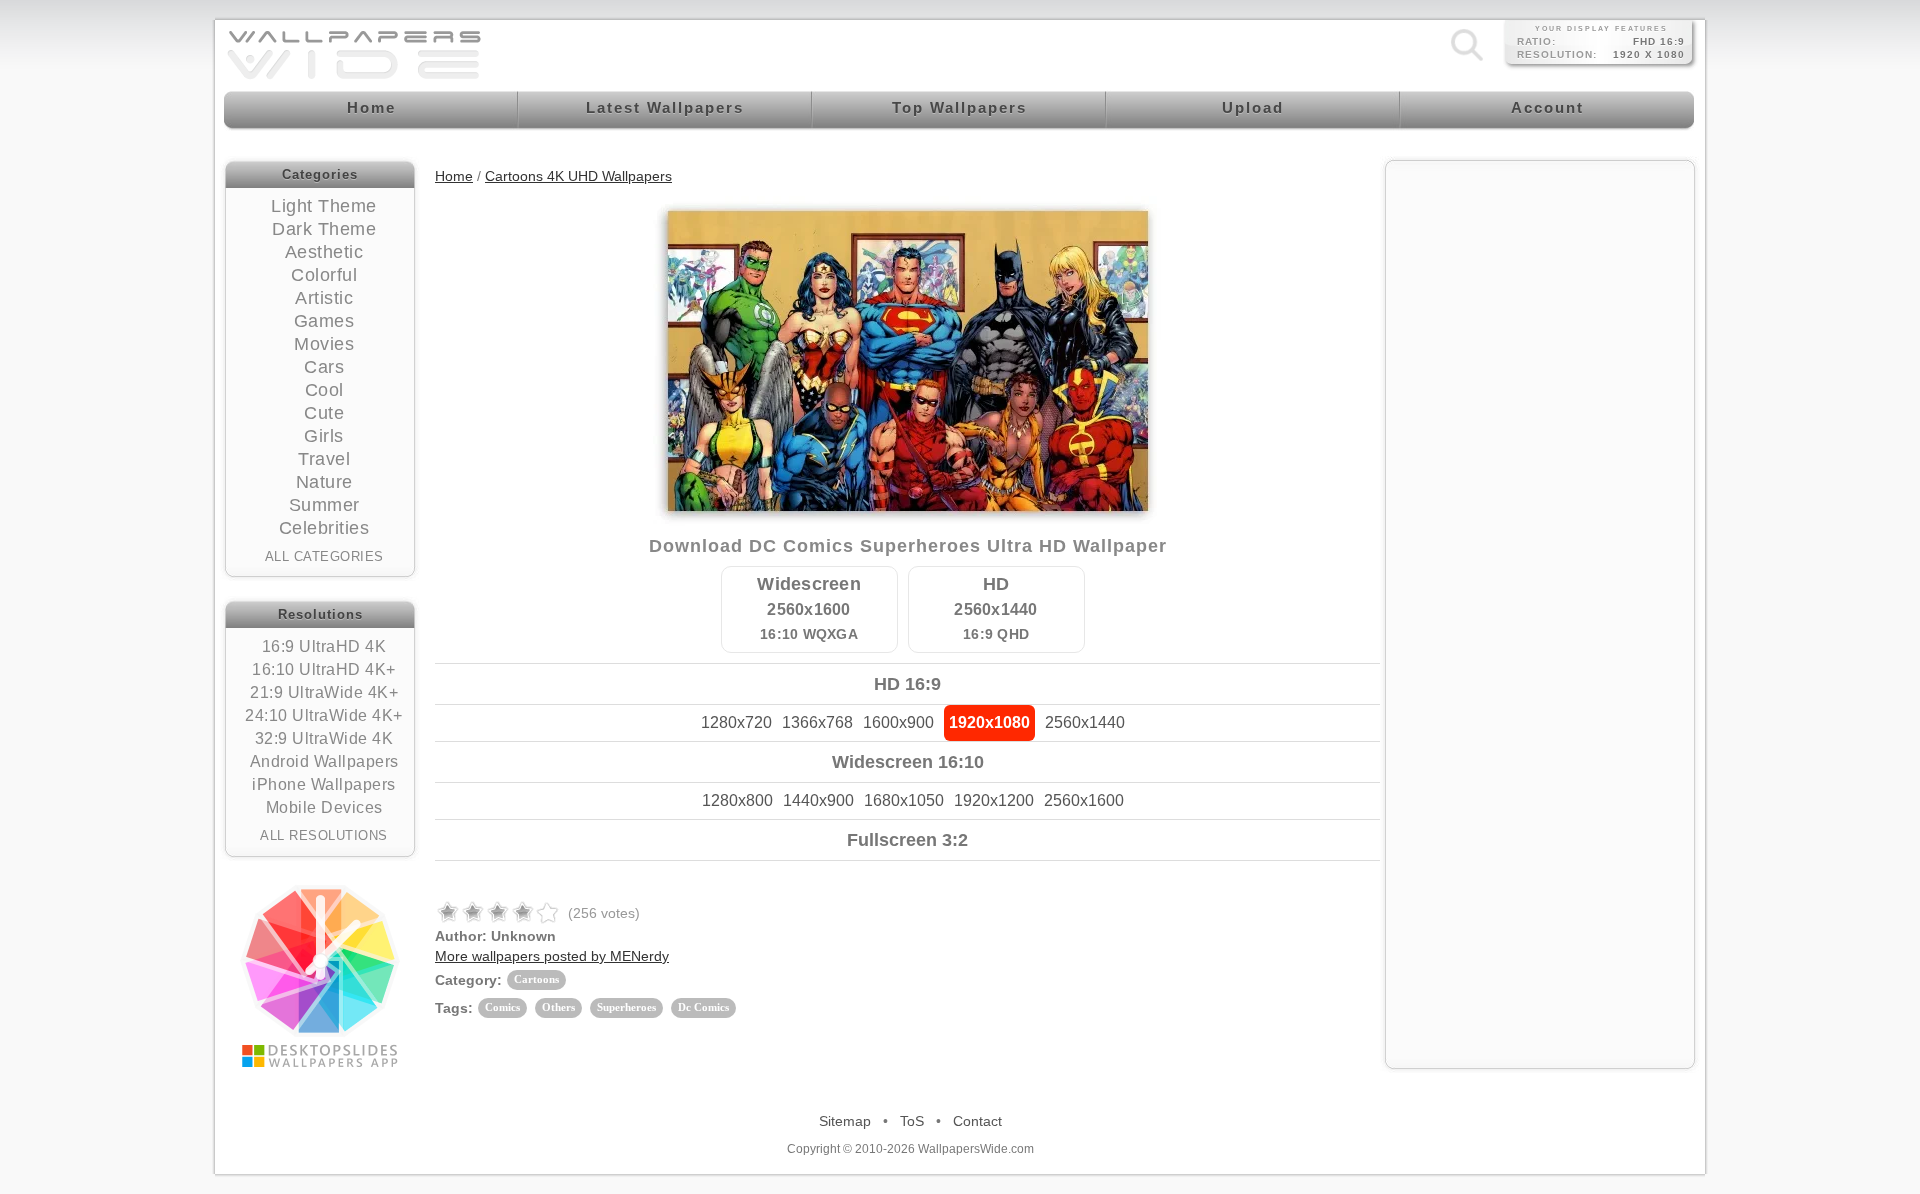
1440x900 (818, 800)
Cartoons (536, 979)
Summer (324, 505)
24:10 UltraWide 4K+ (324, 715)
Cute (324, 413)
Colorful (324, 275)
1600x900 (898, 722)
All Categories (324, 556)
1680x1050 (904, 800)
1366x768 (817, 722)
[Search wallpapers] (1467, 60)
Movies (324, 344)
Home (454, 176)
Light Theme (324, 206)
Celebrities (324, 528)
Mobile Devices (324, 807)
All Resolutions (324, 835)
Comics (502, 1007)
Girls (324, 436)
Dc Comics (703, 1007)
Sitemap (845, 1121)
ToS (912, 1121)
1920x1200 (994, 800)
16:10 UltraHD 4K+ (324, 669)
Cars (324, 367)
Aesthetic (324, 252)
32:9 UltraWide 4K (324, 738)
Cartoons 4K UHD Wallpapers (578, 176)
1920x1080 (989, 722)
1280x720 (736, 722)
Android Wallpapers (324, 761)
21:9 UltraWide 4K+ (324, 692)
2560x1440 (1085, 722)
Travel (324, 459)
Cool (324, 390)
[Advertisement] (1540, 297)
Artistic (324, 298)
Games (324, 321)
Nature (324, 482)
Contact (977, 1121)
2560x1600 (1084, 800)
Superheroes (626, 1007)
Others (558, 1007)
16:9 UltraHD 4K (324, 646)
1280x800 (737, 800)
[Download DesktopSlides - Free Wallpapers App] (320, 976)
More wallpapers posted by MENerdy (552, 956)
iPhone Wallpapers (324, 784)
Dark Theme (324, 229)
